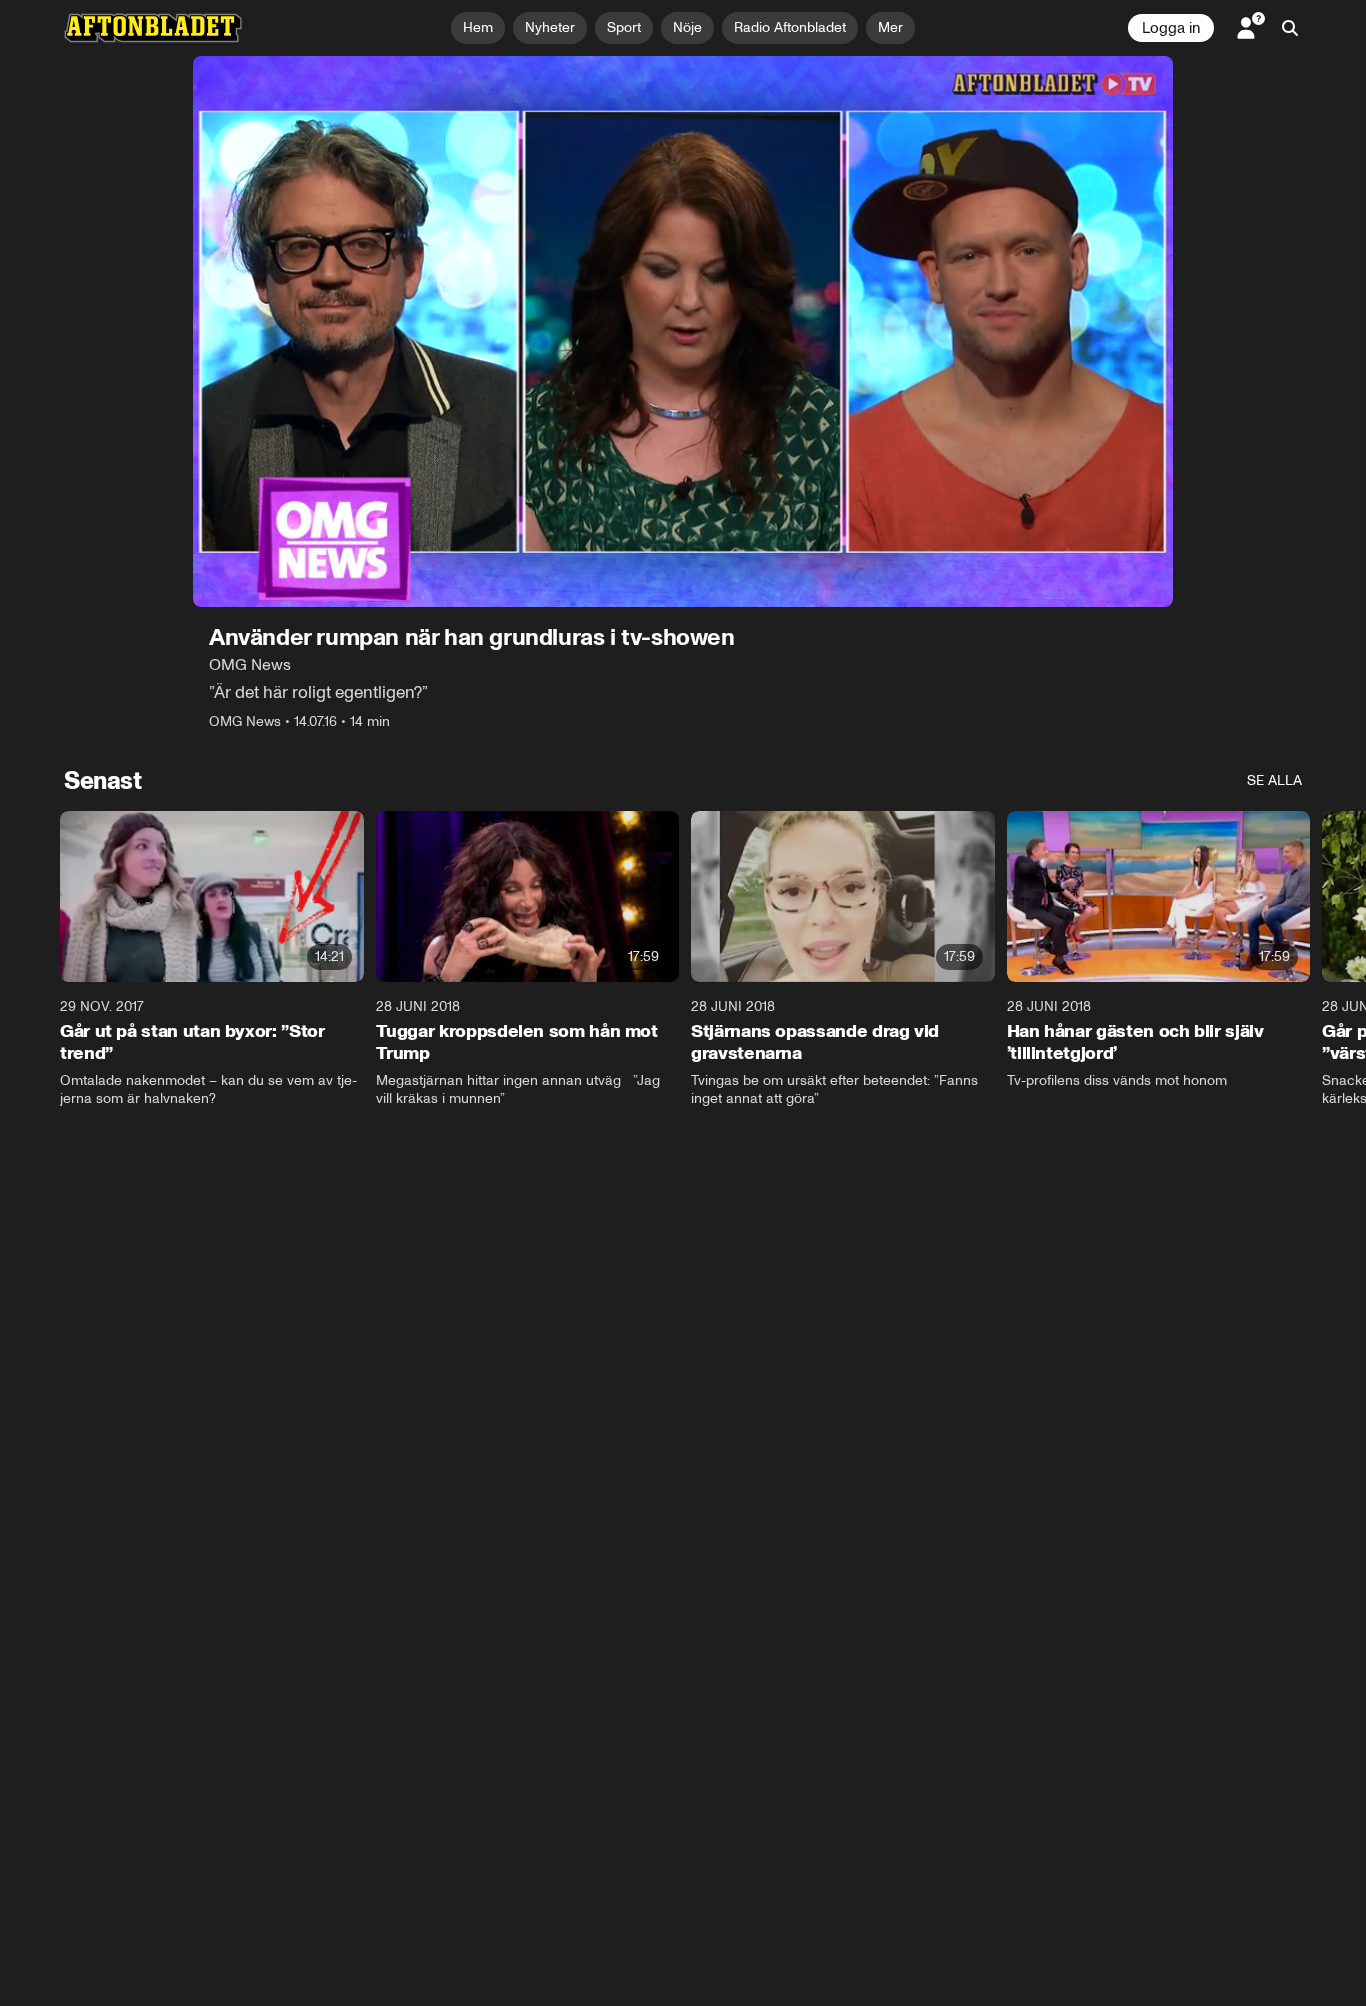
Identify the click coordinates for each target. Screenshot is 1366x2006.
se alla (1274, 780)
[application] (683, 331)
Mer (890, 27)
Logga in (1171, 28)
